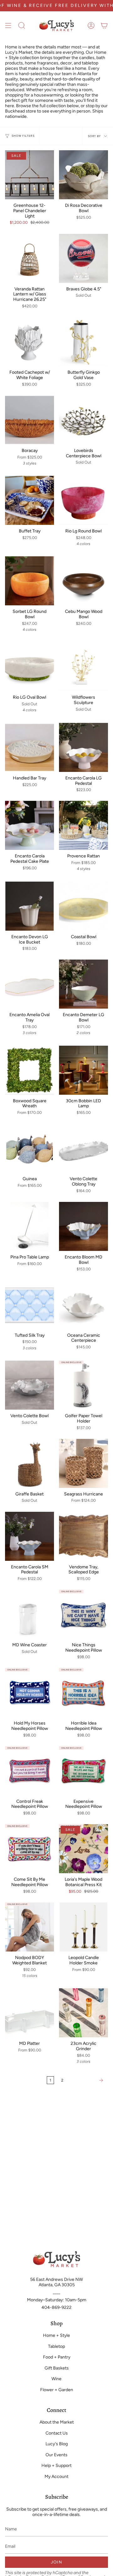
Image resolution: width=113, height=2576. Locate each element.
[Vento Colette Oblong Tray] (83, 1148)
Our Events (56, 2455)
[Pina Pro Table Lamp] (30, 1226)
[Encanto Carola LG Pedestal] (83, 747)
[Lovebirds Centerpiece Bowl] (83, 420)
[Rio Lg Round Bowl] (83, 500)
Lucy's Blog (57, 2444)
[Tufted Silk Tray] (30, 1305)
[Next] (87, 2080)
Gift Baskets (57, 2368)
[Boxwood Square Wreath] (30, 1070)
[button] (22, 25)
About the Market (57, 2422)
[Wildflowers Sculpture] (83, 667)
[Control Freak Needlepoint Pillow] (30, 1771)
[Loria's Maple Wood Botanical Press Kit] (83, 1849)
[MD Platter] (30, 2013)
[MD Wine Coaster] (30, 1614)
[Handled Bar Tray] (30, 747)
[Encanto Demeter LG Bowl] (83, 984)
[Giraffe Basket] (30, 1463)
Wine (56, 2379)
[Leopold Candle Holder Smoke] (83, 1927)
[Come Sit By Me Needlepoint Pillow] (30, 1849)
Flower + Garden (57, 2390)
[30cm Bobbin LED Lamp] (83, 1070)
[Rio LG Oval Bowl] (30, 667)
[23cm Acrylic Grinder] (83, 2013)
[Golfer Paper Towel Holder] (83, 1385)
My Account (56, 2477)
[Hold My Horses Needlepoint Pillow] (30, 1693)
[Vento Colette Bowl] (30, 1385)
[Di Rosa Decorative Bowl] (83, 175)
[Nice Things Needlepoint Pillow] (83, 1614)
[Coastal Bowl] (83, 906)
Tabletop (56, 2346)
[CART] (104, 25)
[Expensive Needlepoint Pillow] (83, 1771)
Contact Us (57, 2433)
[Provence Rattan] (83, 825)
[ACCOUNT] (91, 25)
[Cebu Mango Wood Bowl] (83, 581)
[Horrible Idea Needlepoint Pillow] (83, 1693)
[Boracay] (30, 420)
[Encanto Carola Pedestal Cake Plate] (30, 825)
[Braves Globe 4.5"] (83, 258)
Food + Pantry (57, 2357)
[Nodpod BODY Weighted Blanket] (30, 1927)
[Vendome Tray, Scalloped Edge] (83, 1536)
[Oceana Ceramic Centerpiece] (83, 1305)
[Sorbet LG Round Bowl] (30, 581)
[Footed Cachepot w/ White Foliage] (30, 342)
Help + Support (56, 2466)
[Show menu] (8, 25)
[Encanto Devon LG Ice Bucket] (30, 906)
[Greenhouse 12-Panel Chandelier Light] (30, 175)
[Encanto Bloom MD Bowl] (83, 1226)
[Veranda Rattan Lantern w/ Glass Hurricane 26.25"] (30, 258)
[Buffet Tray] (30, 500)
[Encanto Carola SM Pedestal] (30, 1536)
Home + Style (56, 2335)
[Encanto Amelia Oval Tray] (30, 984)
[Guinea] (30, 1148)
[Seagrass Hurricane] (83, 1463)
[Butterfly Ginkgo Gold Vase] (83, 342)
